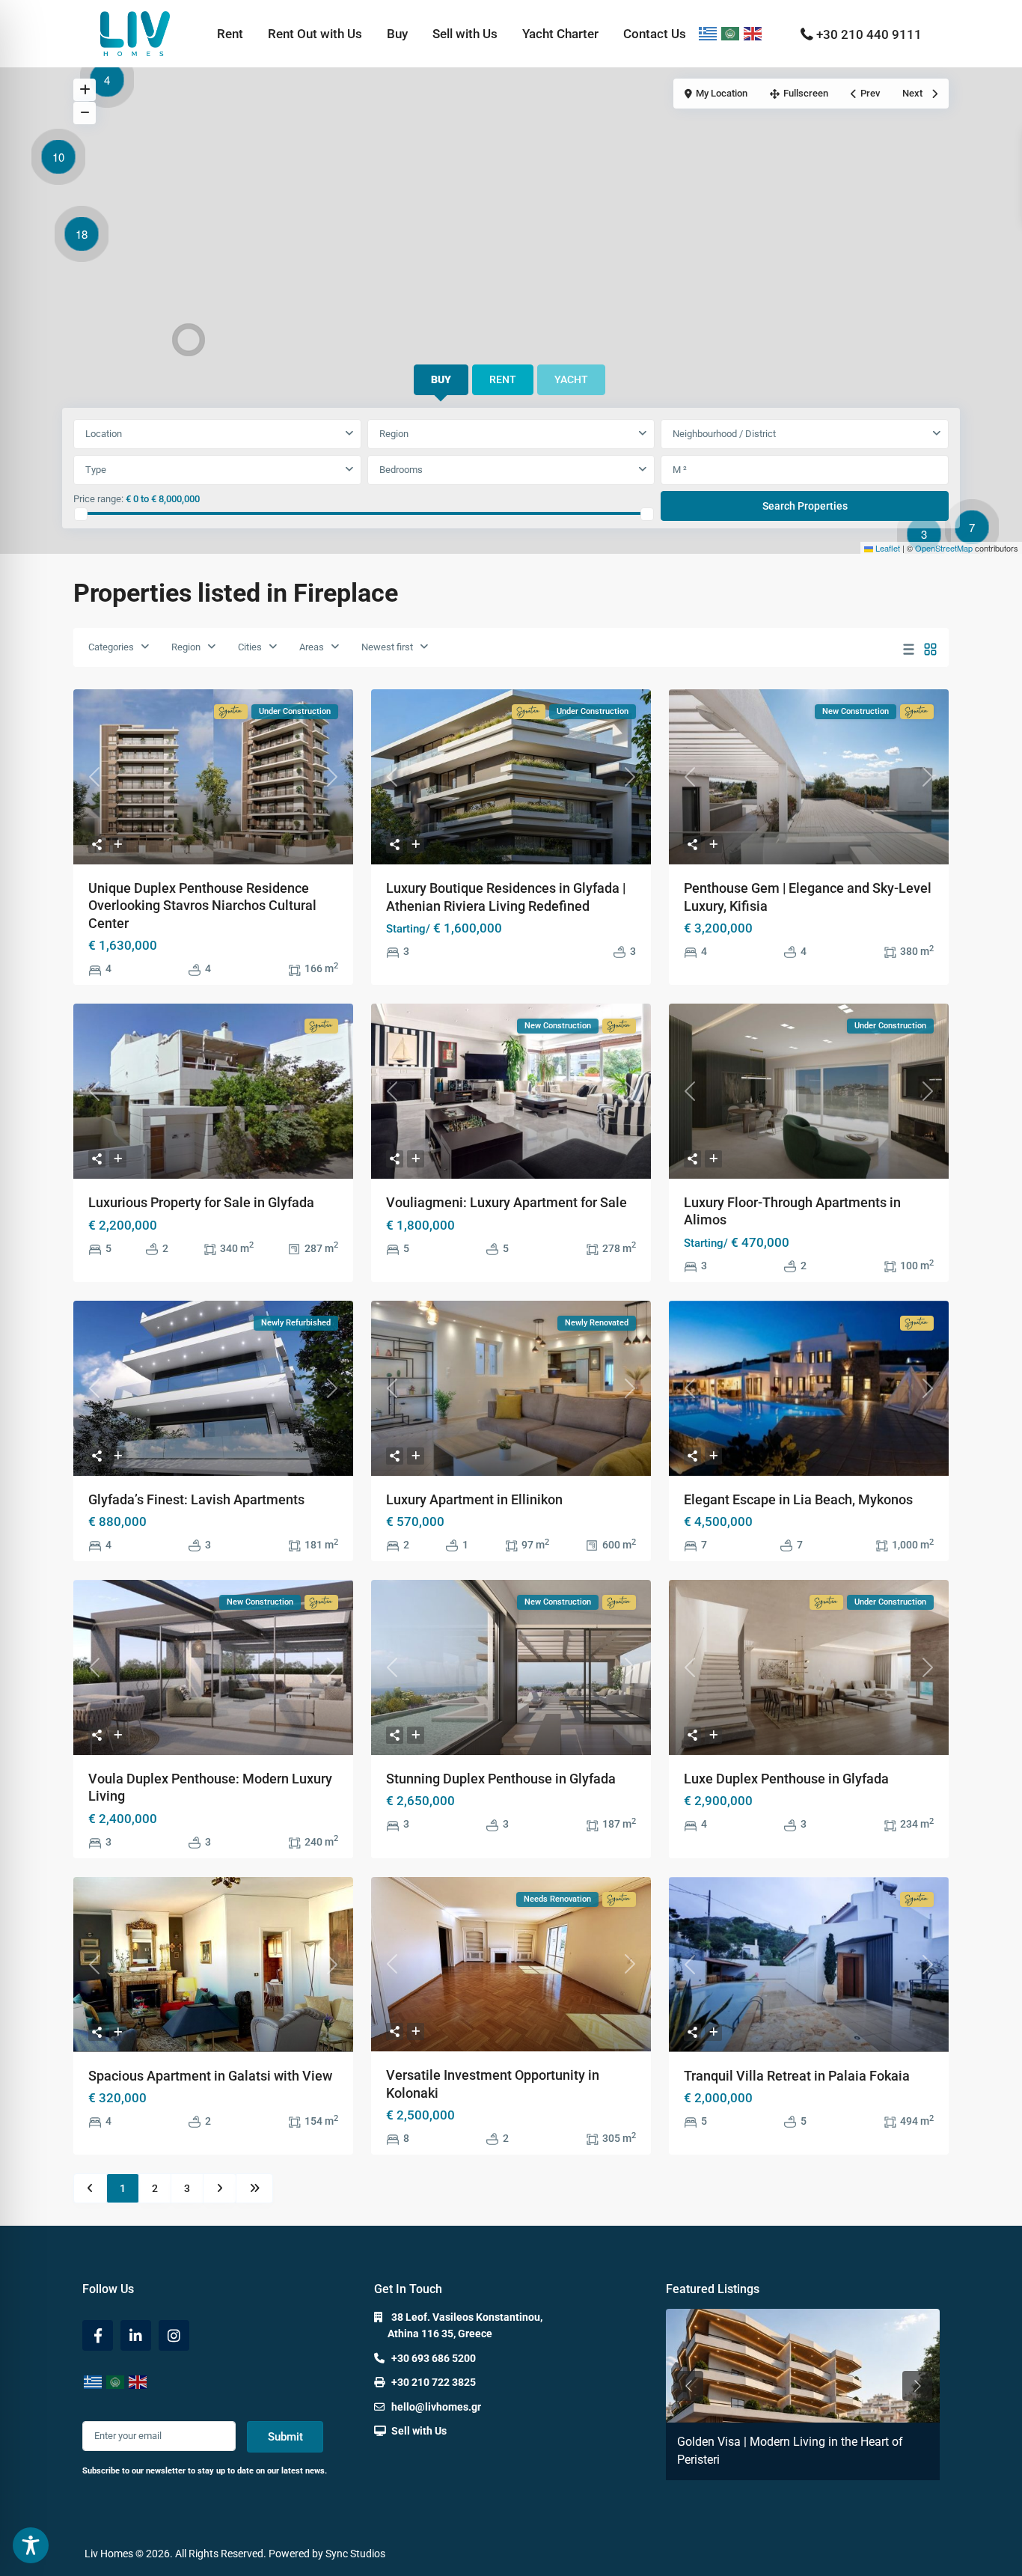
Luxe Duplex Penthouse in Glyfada (786, 1779)
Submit (285, 2437)
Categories (111, 647)
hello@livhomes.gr (436, 2407)
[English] (753, 34)
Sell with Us (465, 34)
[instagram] (174, 2335)
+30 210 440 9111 (869, 34)
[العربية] (731, 34)
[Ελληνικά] (709, 34)
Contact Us (655, 34)
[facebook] (98, 2335)
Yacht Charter (560, 34)
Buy (397, 34)
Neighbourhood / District (724, 434)
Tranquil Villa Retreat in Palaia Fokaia (797, 2076)
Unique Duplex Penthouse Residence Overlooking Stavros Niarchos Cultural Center (202, 906)
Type (96, 470)
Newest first (387, 647)
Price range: (98, 499)
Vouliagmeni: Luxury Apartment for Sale (507, 1202)
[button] (928, 537)
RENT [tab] (503, 379)
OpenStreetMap (944, 548)
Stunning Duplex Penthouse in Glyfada (501, 1779)
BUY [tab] (441, 379)
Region (394, 434)
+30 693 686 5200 (434, 2358)
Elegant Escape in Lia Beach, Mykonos (798, 1499)
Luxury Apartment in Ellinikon (474, 1499)
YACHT (571, 379)
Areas (312, 647)
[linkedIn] (136, 2335)
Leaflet (887, 548)
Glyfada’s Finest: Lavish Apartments (196, 1499)
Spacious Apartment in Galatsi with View (210, 2076)
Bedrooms (401, 470)
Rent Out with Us (315, 34)
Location (104, 434)
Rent (230, 34)
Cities (250, 647)
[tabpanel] (511, 471)
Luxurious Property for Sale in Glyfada (201, 1202)
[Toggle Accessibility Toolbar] (31, 2545)
